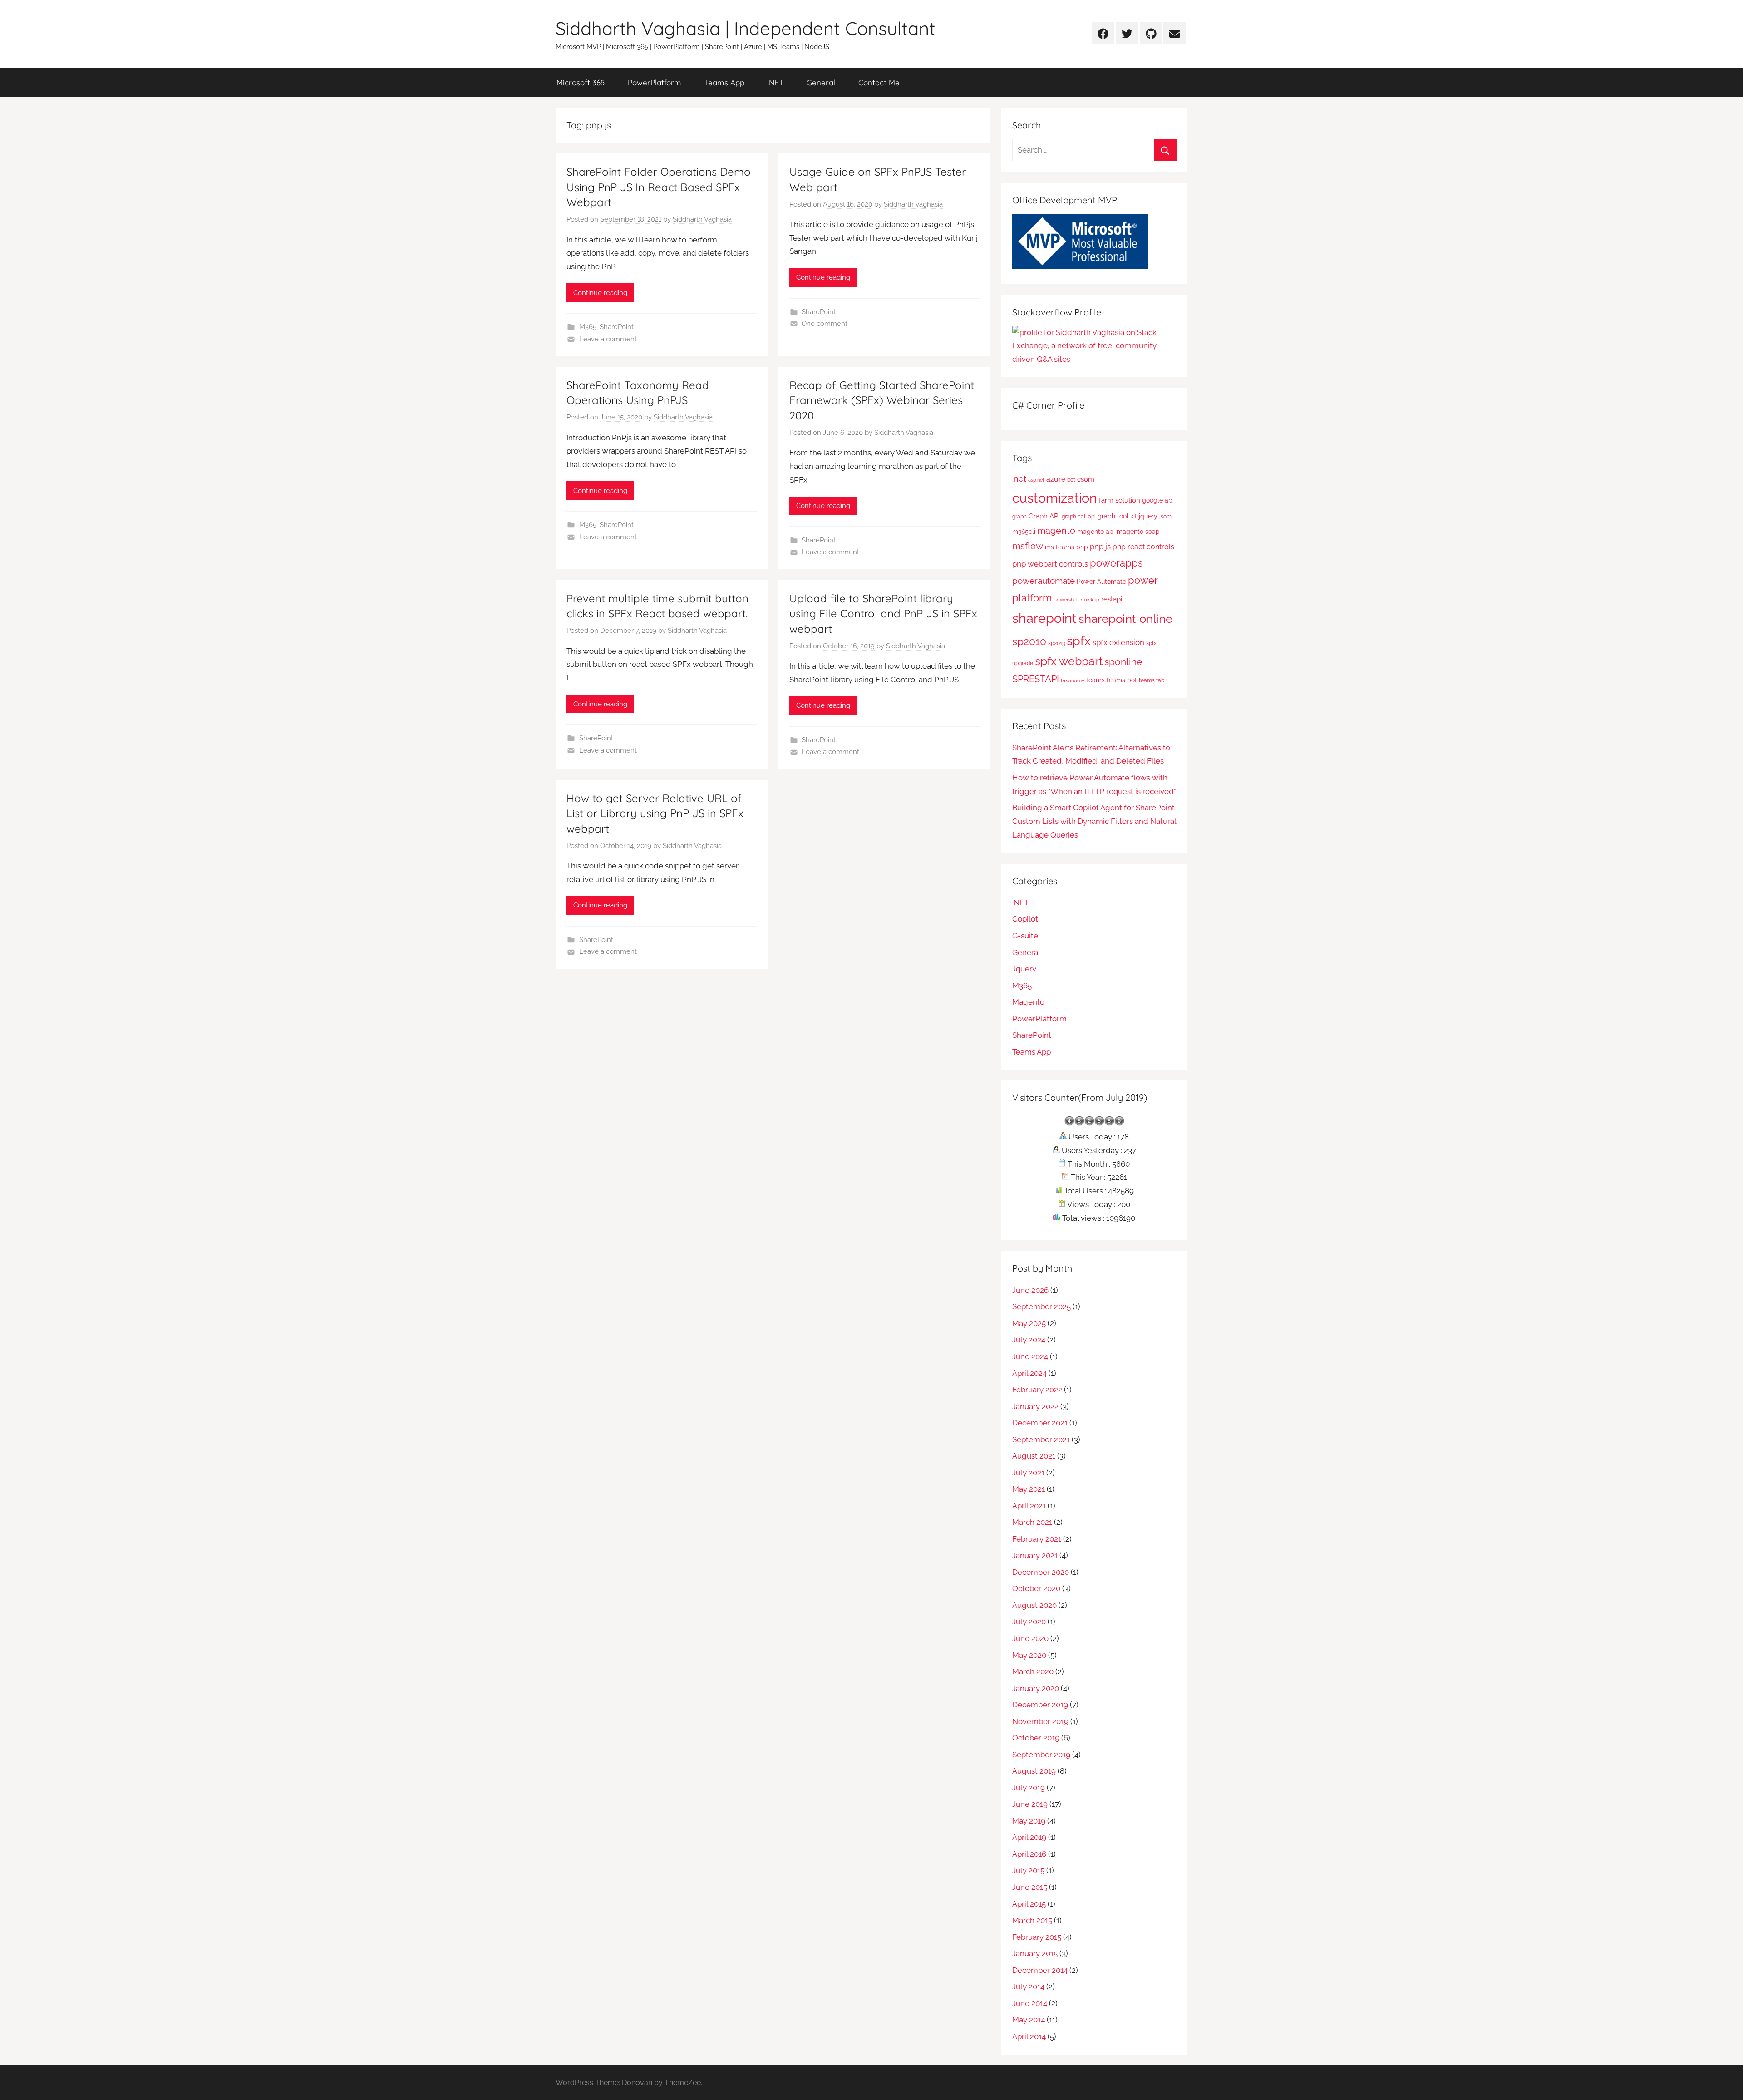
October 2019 (1036, 1738)
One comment (825, 324)
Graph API (1044, 516)
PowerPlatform (655, 82)
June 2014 (1030, 2003)
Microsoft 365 (581, 82)
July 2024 (1029, 1340)
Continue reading (600, 293)
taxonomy (1073, 680)
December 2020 (1041, 1572)
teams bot (1122, 680)
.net (1019, 479)
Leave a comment (608, 339)
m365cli (1024, 532)
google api (1158, 500)
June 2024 (1030, 1356)
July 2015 (1028, 1870)
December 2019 (1040, 1705)
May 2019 (1029, 1821)
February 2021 (1037, 1539)
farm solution (1120, 500)
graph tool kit (1117, 516)
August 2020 (1034, 1605)
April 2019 (1029, 1837)
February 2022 (1037, 1390)
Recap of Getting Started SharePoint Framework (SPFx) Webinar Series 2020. (882, 400)
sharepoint (1044, 618)
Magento (1028, 1002)
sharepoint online (1125, 619)
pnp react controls (1143, 547)
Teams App (724, 82)
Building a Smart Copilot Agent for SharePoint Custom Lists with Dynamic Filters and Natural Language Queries (1094, 821)
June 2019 (1030, 1804)
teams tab (1152, 680)
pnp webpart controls (1050, 564)
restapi (1112, 599)
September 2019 (1041, 1755)
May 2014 (1029, 2020)
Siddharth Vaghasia (702, 219)
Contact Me (879, 82)
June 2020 (1030, 1638)
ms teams (1060, 547)
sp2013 (1056, 643)
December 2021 (1040, 1423)
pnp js (1100, 547)
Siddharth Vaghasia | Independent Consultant (746, 28)
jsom (1165, 516)
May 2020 (1029, 1655)
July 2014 (1028, 1987)
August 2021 (1034, 1456)
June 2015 (1030, 1887)
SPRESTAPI (1036, 679)
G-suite (1025, 936)
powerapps (1116, 563)
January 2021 (1035, 1555)
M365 (588, 327)
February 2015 (1037, 1937)
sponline (1123, 662)
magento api (1096, 532)
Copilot (1025, 919)
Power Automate (1101, 582)
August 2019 (1034, 1771)
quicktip (1090, 600)
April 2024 (1029, 1373)
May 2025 (1029, 1323)
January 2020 (1036, 1688)
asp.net (1036, 480)
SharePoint (617, 327)
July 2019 (1029, 1788)
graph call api (1079, 516)
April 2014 (1029, 2036)
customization (1055, 498)
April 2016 (1029, 1854)
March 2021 (1032, 1522)
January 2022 (1035, 1406)
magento (1056, 531)
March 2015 (1032, 1920)
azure (1056, 479)
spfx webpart (1069, 661)
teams (1096, 680)
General (821, 82)
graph (1019, 516)
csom (1086, 479)
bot (1071, 480)
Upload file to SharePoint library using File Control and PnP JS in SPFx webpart (883, 614)
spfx (1079, 641)
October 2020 (1036, 1588)
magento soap (1138, 532)
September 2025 (1041, 1306)
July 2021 (1028, 1473)
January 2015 (1035, 1953)
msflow (1028, 546)
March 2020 (1033, 1671)
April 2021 (1029, 1506)
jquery (1148, 516)
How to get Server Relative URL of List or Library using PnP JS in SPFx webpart (655, 813)
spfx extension (1118, 642)
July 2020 (1029, 1622)
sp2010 (1029, 641)
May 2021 (1029, 1489)
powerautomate (1044, 581)
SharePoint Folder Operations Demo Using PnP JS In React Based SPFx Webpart (659, 187)
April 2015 (1029, 1904)
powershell (1066, 600)
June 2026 (1030, 1290)
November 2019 (1040, 1721)
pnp (1082, 547)
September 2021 (1041, 1439)
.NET (775, 82)
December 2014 (1040, 1970)
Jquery (1024, 969)
